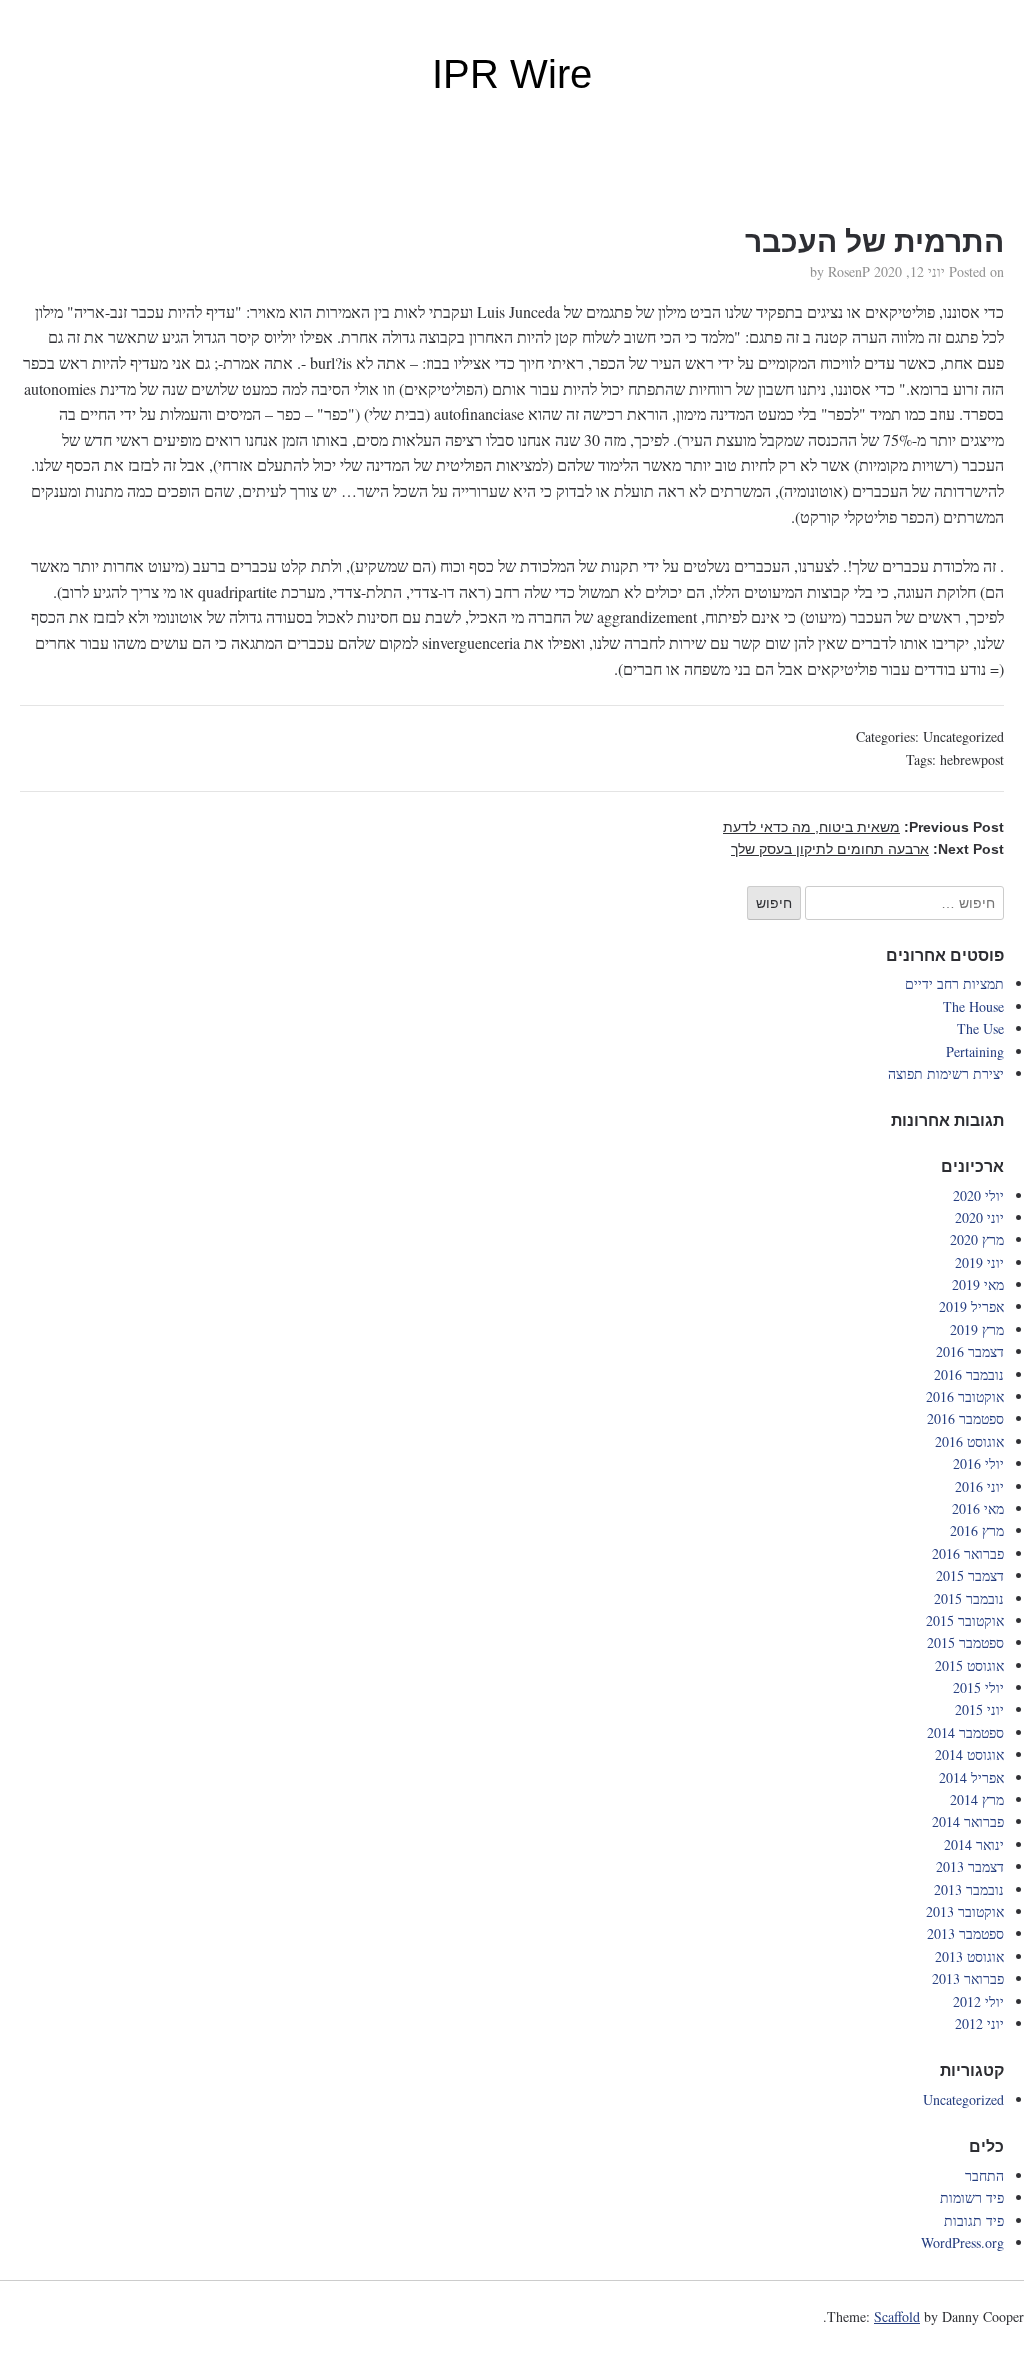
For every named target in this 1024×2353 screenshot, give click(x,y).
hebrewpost (972, 759)
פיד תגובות (974, 2220)
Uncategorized (963, 736)
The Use (980, 1028)
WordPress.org (962, 2242)
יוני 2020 (979, 1217)
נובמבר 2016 (969, 1374)
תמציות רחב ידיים (954, 983)
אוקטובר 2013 (965, 1911)
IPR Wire (512, 74)
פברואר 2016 (968, 1553)
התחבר (984, 2175)
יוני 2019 (979, 1262)
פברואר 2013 (968, 1978)
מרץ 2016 (977, 1530)
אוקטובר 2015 (965, 1620)
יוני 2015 (979, 1709)
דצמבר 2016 (970, 1351)
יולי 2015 (978, 1687)
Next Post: (867, 849)
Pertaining (975, 1051)
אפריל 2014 (971, 1777)
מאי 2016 (978, 1508)
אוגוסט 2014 (969, 1754)
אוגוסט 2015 (969, 1665)
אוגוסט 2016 (969, 1441)
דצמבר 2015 (970, 1575)
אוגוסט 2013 (969, 1956)
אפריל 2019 (971, 1306)
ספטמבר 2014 (965, 1732)
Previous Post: (863, 827)
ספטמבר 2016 (965, 1418)
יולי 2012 (978, 2001)
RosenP (849, 271)
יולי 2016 (978, 1463)
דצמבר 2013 (970, 1866)
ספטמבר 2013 (965, 1933)
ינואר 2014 (974, 1844)
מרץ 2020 (977, 1239)
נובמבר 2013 (969, 1889)
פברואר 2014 (968, 1821)
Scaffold (897, 2316)
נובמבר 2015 (969, 1598)
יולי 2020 (978, 1195)
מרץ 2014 (977, 1799)
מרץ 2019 (977, 1329)
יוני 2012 (979, 2023)
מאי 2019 (978, 1284)
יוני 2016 (979, 1486)
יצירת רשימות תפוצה (946, 1073)
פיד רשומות (972, 2197)
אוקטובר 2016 (965, 1396)
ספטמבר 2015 (965, 1642)
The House (973, 1006)
